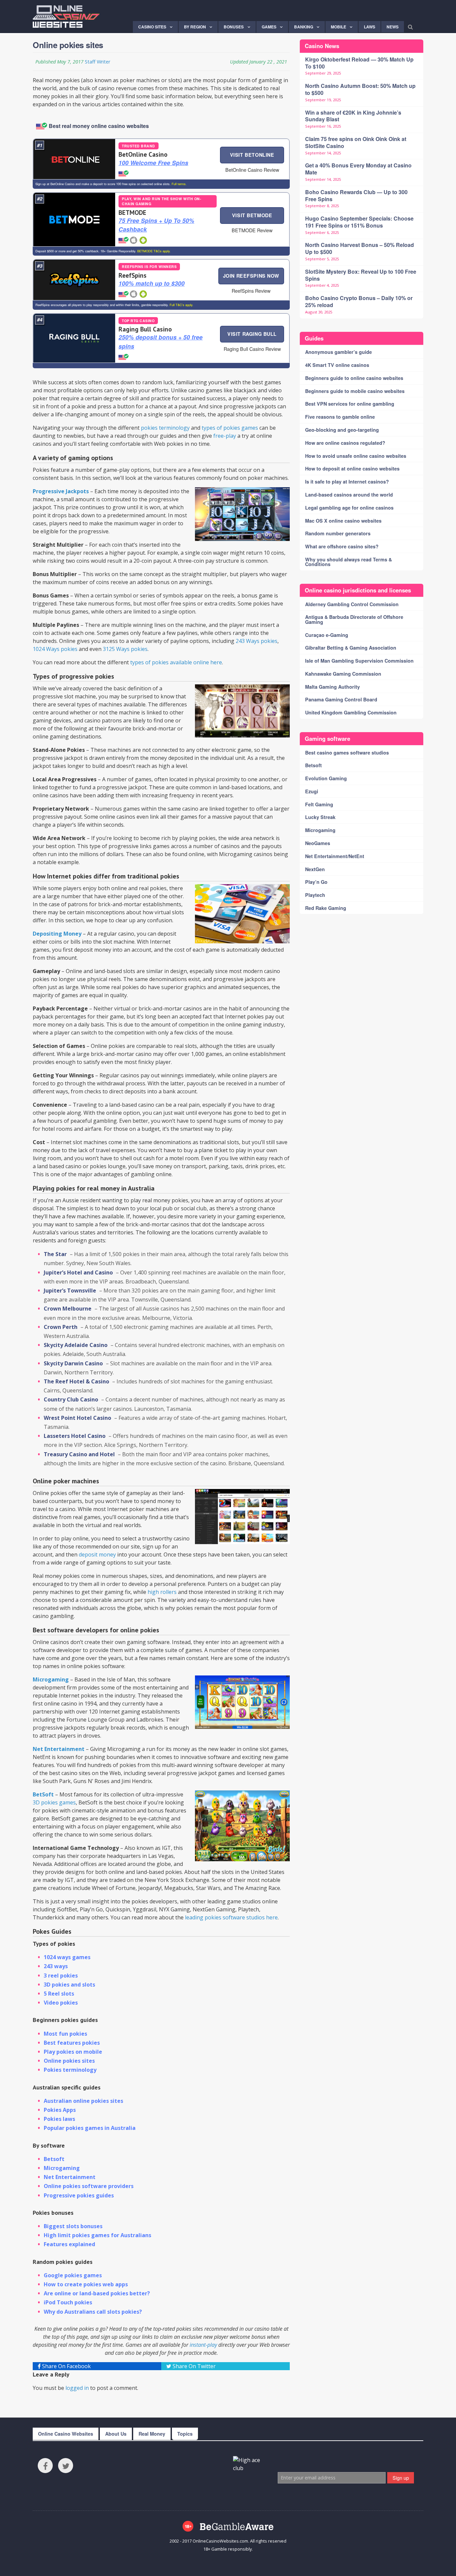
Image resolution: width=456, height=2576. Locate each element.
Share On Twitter (193, 2366)
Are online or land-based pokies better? (97, 2293)
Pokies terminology (70, 2070)
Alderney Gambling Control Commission (352, 604)
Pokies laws (59, 2119)
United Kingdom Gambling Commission (351, 712)
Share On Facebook (66, 2366)
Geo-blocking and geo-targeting (342, 430)
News (393, 27)
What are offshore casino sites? (342, 546)
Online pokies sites (69, 2061)
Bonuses (234, 27)
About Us (116, 2434)
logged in (77, 2388)
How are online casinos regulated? (345, 443)
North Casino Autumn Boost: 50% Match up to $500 (360, 89)
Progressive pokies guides (79, 2195)
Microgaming (51, 1679)
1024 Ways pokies (55, 649)
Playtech (315, 895)
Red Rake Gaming (326, 908)
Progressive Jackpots (61, 491)
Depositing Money (57, 934)
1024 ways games (67, 1957)
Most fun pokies (65, 2034)
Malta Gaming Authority (332, 687)
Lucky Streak (320, 817)
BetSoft (43, 1794)
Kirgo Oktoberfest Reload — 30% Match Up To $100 (359, 63)
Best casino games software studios (347, 753)
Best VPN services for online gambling (350, 404)
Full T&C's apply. (181, 305)
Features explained (69, 2244)
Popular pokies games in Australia (90, 2128)
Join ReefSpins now (251, 276)
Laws (370, 27)
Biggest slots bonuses (73, 2226)
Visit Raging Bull (252, 334)
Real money (152, 2434)
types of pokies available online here (176, 662)
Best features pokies (72, 2043)
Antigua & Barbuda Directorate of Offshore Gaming (354, 619)
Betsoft (54, 2159)
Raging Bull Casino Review (252, 349)
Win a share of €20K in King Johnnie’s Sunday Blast (353, 116)
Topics (185, 2434)
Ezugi (312, 791)
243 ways (56, 1966)
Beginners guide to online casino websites (354, 378)
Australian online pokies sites (83, 2101)
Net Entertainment (59, 1749)
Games (269, 27)
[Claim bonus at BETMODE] (74, 219)
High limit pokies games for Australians (97, 2235)
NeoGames (318, 843)
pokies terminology (165, 428)
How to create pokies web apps (86, 2284)
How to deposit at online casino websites (352, 468)
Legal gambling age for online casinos (349, 508)
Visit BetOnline (252, 155)
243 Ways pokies (257, 641)
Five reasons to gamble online (340, 417)
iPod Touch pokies (68, 2302)
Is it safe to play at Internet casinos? (347, 482)
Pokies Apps (60, 2110)
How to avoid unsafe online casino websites (356, 456)
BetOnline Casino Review (252, 170)
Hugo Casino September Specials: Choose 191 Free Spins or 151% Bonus (359, 222)
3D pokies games (54, 1802)
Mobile (338, 27)
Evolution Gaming (326, 778)
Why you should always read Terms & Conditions (349, 562)
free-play (225, 436)
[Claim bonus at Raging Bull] (74, 338)
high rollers (162, 1592)
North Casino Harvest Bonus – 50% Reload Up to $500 (360, 248)
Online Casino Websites (66, 2434)
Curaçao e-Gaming (327, 635)
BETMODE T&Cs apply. (153, 251)
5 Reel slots (59, 1994)
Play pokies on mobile (73, 2052)
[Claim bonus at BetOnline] (74, 159)
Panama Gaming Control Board (341, 699)
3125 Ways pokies (125, 649)
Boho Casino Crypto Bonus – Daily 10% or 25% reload (359, 301)
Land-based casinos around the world (349, 495)
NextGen (315, 869)
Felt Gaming (319, 804)
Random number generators (338, 533)
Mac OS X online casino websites (343, 521)
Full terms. (179, 184)
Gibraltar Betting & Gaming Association (351, 648)
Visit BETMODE (252, 215)
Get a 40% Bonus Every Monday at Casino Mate (358, 169)
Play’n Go (316, 882)
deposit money (97, 1554)
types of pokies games (230, 428)
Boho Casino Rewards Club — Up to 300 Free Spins (356, 195)
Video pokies (61, 2003)
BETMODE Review (252, 230)
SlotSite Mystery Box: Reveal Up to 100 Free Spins (361, 275)
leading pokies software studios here (231, 1917)
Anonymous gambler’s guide (338, 352)
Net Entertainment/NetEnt (335, 856)
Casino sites (152, 27)
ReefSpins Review (251, 291)
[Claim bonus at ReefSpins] (74, 280)
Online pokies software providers (89, 2186)
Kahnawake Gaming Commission (343, 674)
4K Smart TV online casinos (337, 365)
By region (195, 27)
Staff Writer (97, 62)
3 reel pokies (61, 1976)
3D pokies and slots (69, 1985)
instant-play (203, 2345)
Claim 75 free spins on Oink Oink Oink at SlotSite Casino (356, 142)
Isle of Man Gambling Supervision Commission (359, 661)
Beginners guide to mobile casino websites (355, 391)
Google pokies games (73, 2275)
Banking (304, 27)
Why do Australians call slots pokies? (93, 2312)
